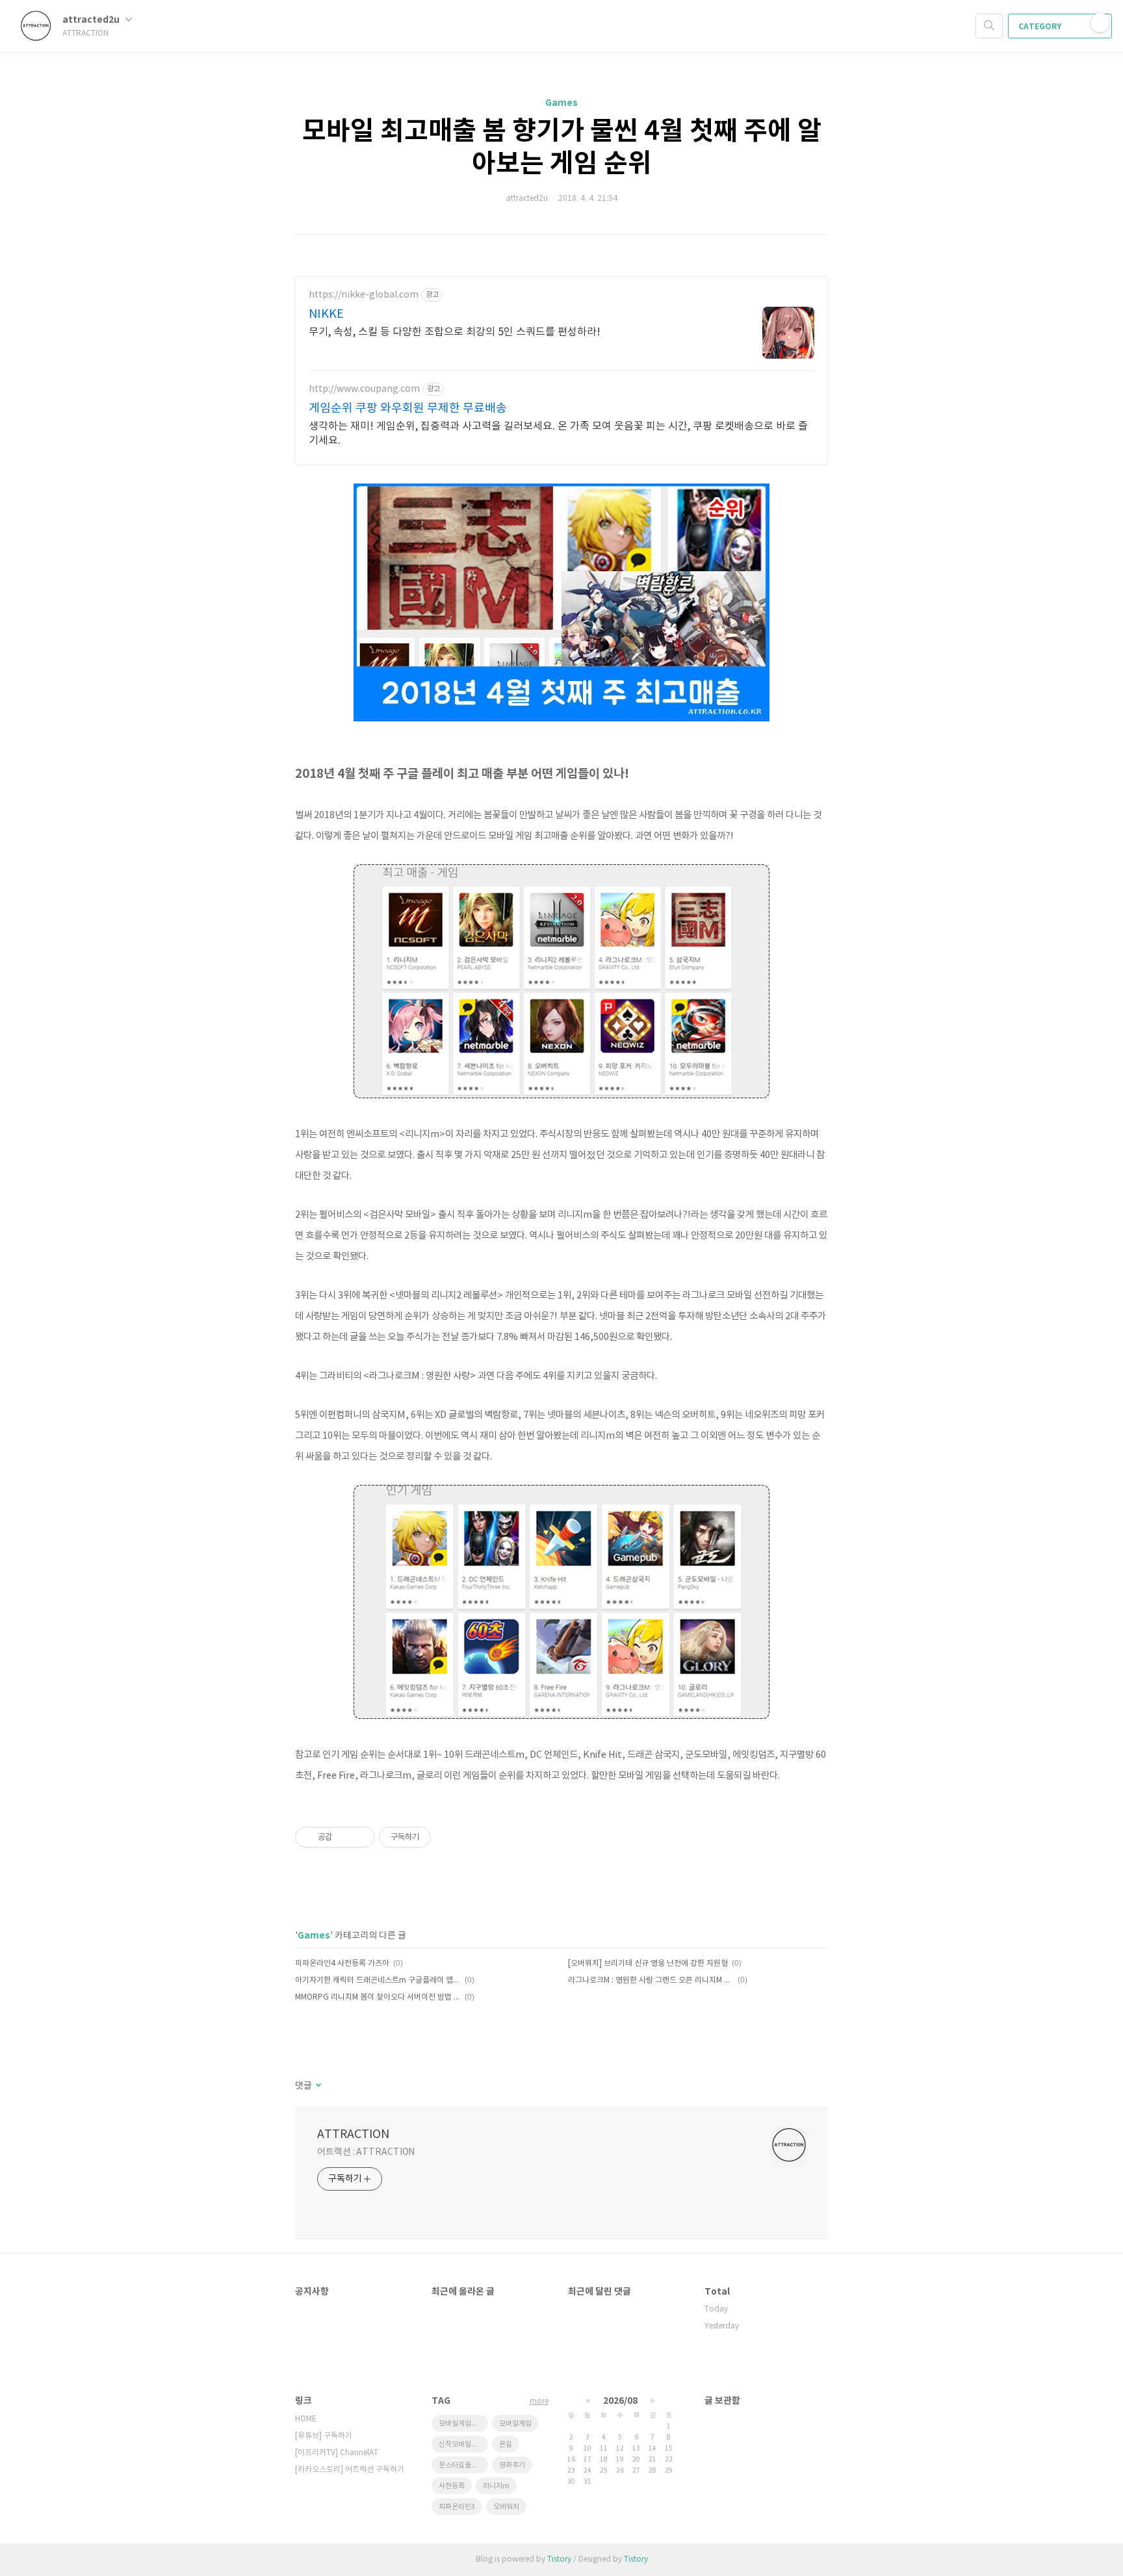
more (539, 2402)
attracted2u (92, 20)
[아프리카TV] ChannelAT (337, 2453)
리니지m (496, 2486)
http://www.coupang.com (364, 389)
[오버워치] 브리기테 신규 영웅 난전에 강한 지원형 (648, 1964)
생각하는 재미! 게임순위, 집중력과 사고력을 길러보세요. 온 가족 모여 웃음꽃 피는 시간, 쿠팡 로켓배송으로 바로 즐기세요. (558, 433)
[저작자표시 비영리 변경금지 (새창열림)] (448, 1837)
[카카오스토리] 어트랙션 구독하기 (350, 2470)
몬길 (506, 2444)
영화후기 (512, 2465)
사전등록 (452, 2486)
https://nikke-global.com (364, 295)
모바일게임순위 (461, 2424)
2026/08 (620, 2401)
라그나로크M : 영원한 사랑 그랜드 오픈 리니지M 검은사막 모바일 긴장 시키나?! (651, 1980)
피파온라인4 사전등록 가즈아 (342, 1964)
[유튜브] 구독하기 (324, 2436)
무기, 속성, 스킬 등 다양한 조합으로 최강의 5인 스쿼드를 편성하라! (455, 332)
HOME (306, 2419)
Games (561, 103)
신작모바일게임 (461, 2444)
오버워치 (506, 2507)
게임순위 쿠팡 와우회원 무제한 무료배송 (408, 408)
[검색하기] (989, 26)
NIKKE (326, 314)
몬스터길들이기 (461, 2465)
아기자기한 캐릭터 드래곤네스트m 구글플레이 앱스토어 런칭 (378, 1980)
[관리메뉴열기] (1100, 23)
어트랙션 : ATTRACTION (366, 2152)
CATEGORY (1041, 27)
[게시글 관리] (360, 1837)
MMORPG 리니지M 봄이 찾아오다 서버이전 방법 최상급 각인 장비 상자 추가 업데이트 (378, 1997)
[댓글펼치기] (317, 2086)
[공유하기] (344, 1837)
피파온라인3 (457, 2507)
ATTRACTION (353, 2134)
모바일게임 (515, 2424)
